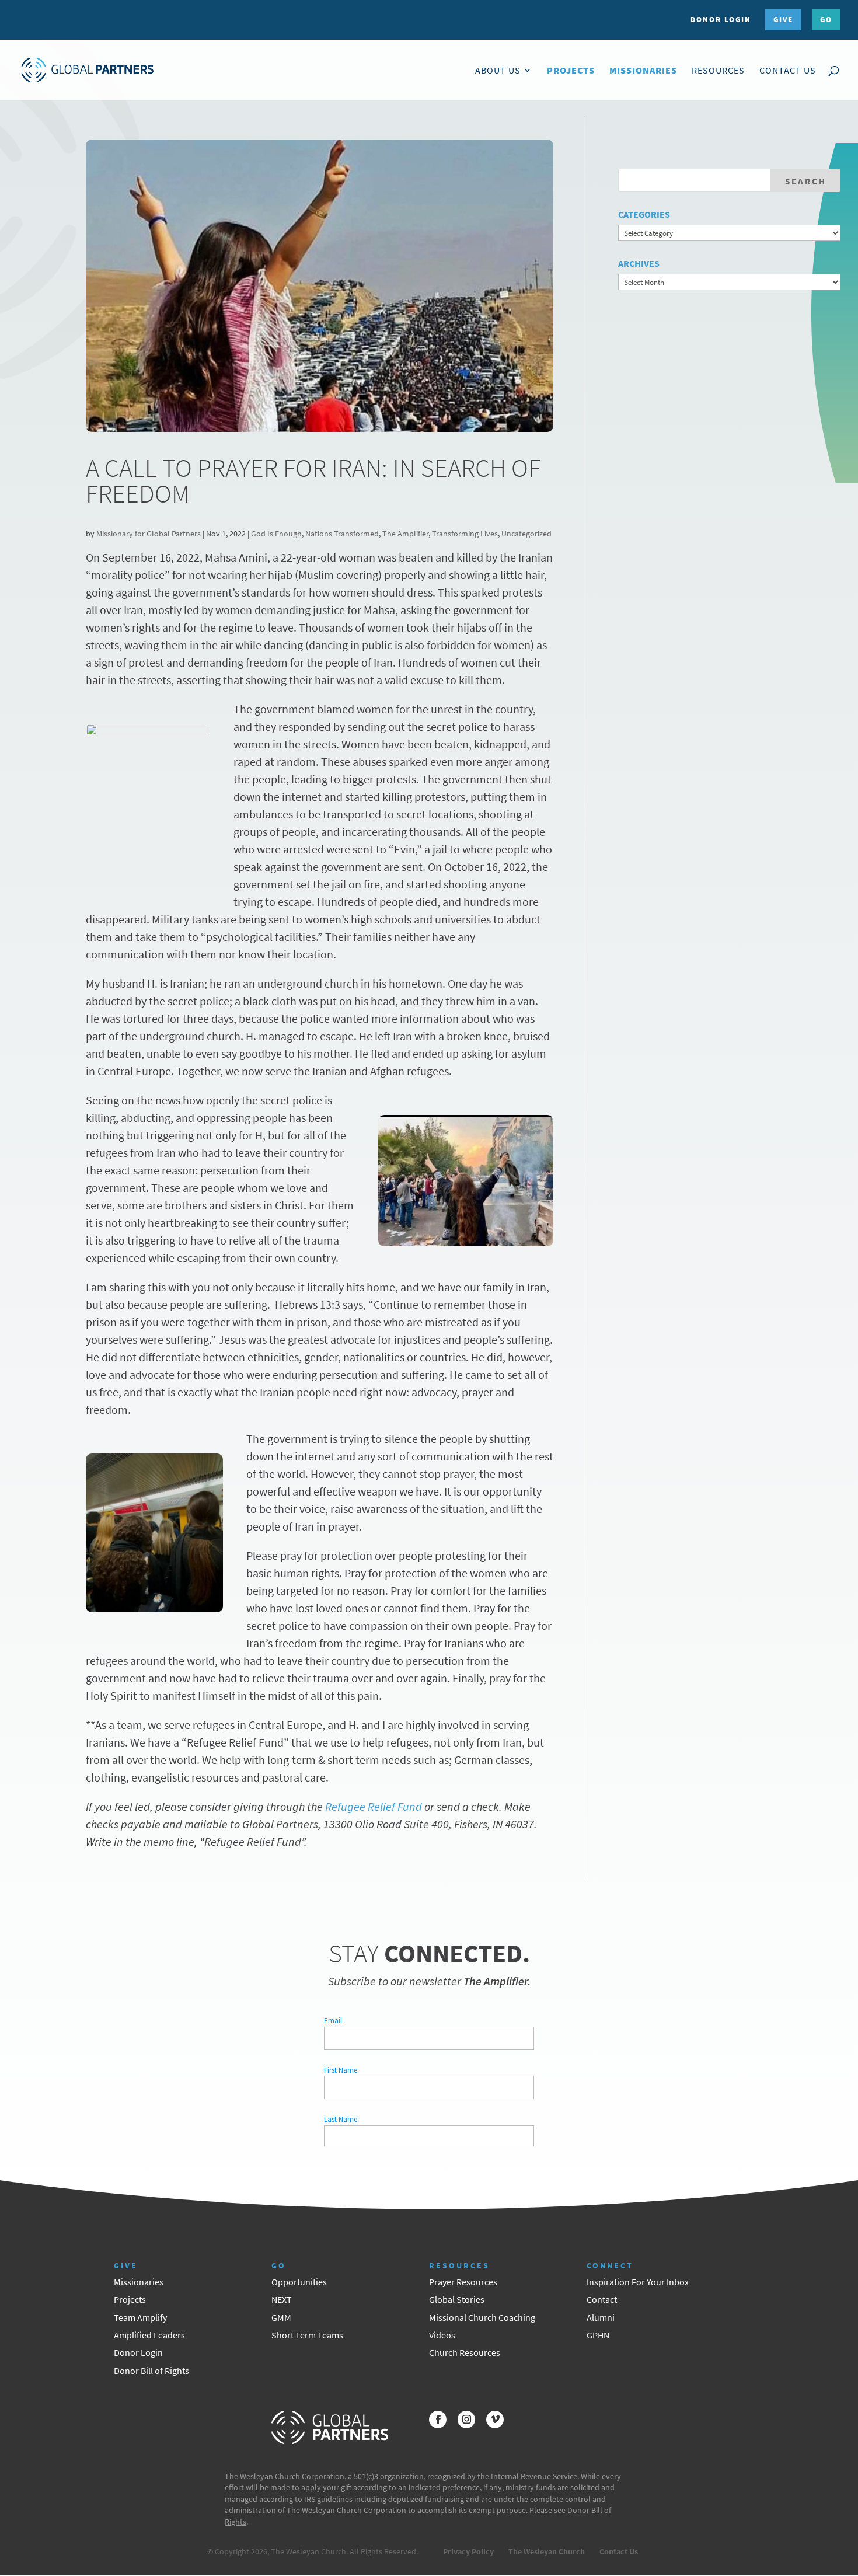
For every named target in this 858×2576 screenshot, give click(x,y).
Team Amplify (140, 2317)
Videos (442, 2335)
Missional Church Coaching (482, 2317)
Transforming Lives (465, 534)
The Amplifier (405, 534)
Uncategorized (526, 534)
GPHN (598, 2335)
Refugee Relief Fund (374, 1806)
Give (783, 20)
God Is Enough (276, 534)
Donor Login (721, 20)
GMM (281, 2317)
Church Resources (465, 2352)
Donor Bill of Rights (151, 2371)
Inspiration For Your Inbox (638, 2282)
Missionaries (643, 71)
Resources (718, 71)
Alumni (601, 2317)
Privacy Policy (468, 2551)
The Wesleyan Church (547, 2551)
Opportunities (299, 2282)
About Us (498, 71)
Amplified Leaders (149, 2335)
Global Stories (457, 2299)
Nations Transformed (342, 534)
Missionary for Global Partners (149, 534)
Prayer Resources (463, 2282)
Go (826, 20)
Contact (602, 2299)
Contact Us (788, 71)
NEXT (282, 2299)
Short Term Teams (307, 2335)
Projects (571, 71)
